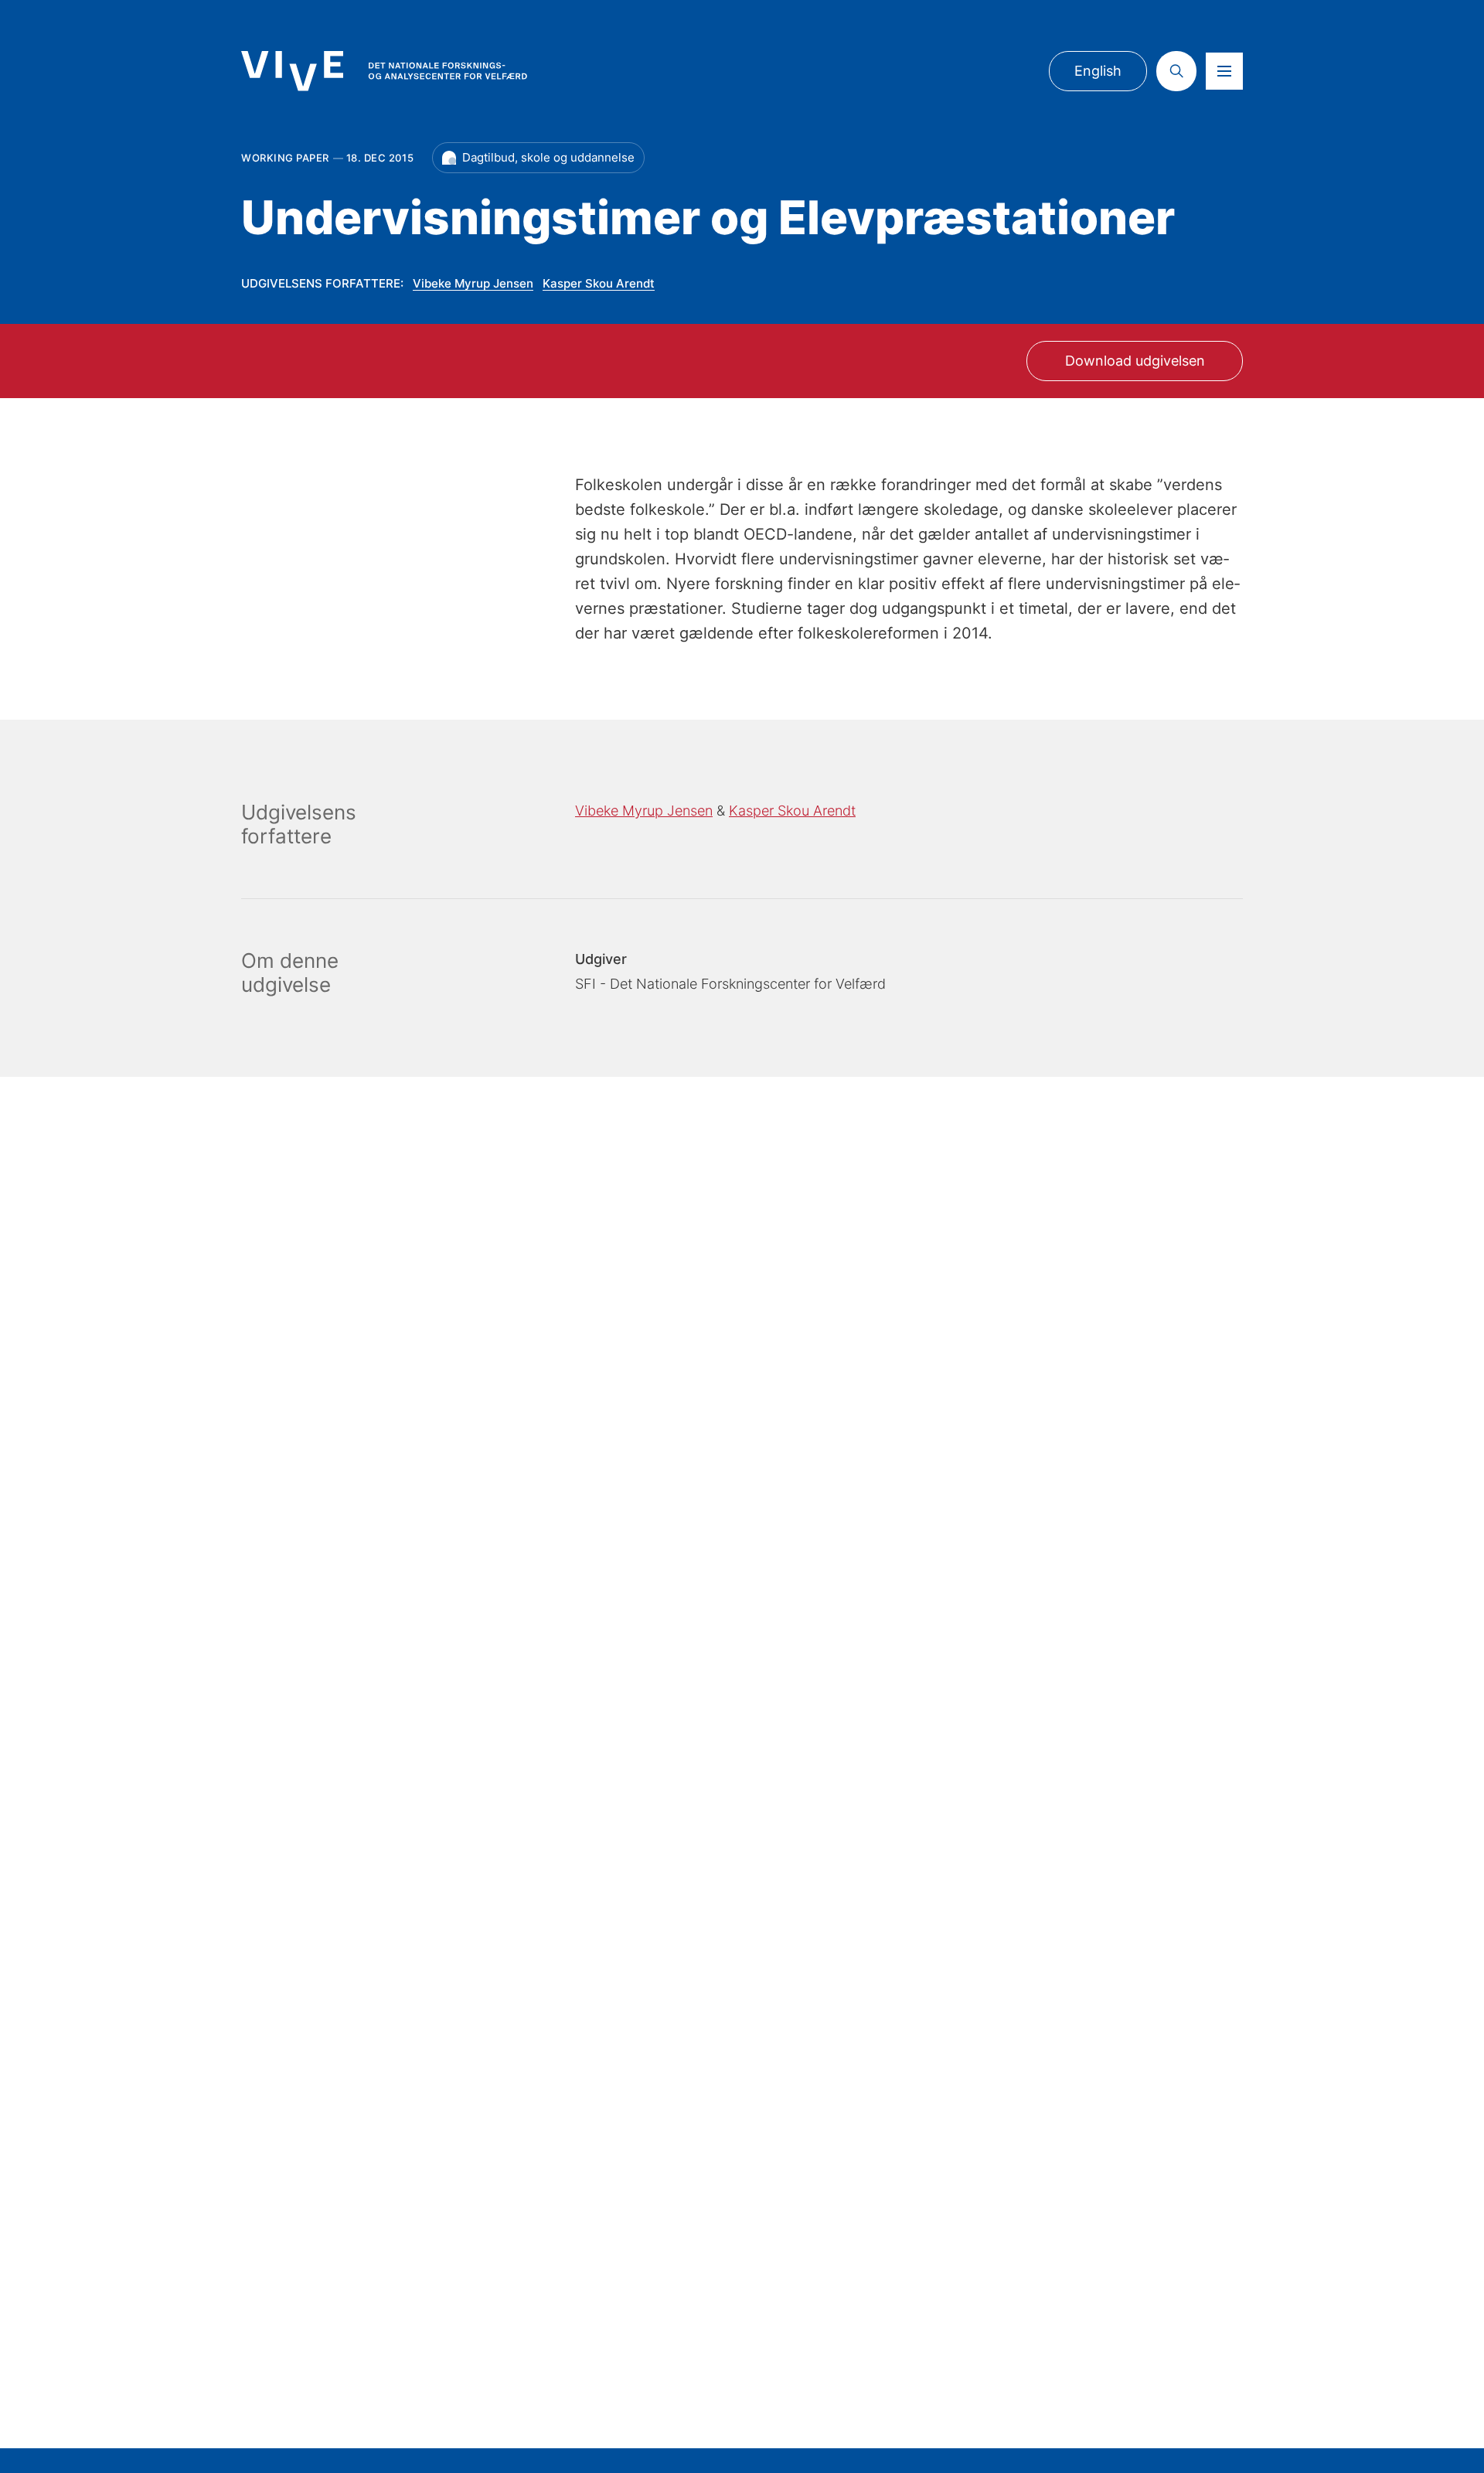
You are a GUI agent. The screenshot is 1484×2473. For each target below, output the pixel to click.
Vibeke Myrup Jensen (473, 283)
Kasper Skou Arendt (599, 283)
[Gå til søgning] (1176, 71)
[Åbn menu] (1224, 71)
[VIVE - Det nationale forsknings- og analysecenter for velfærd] (384, 71)
